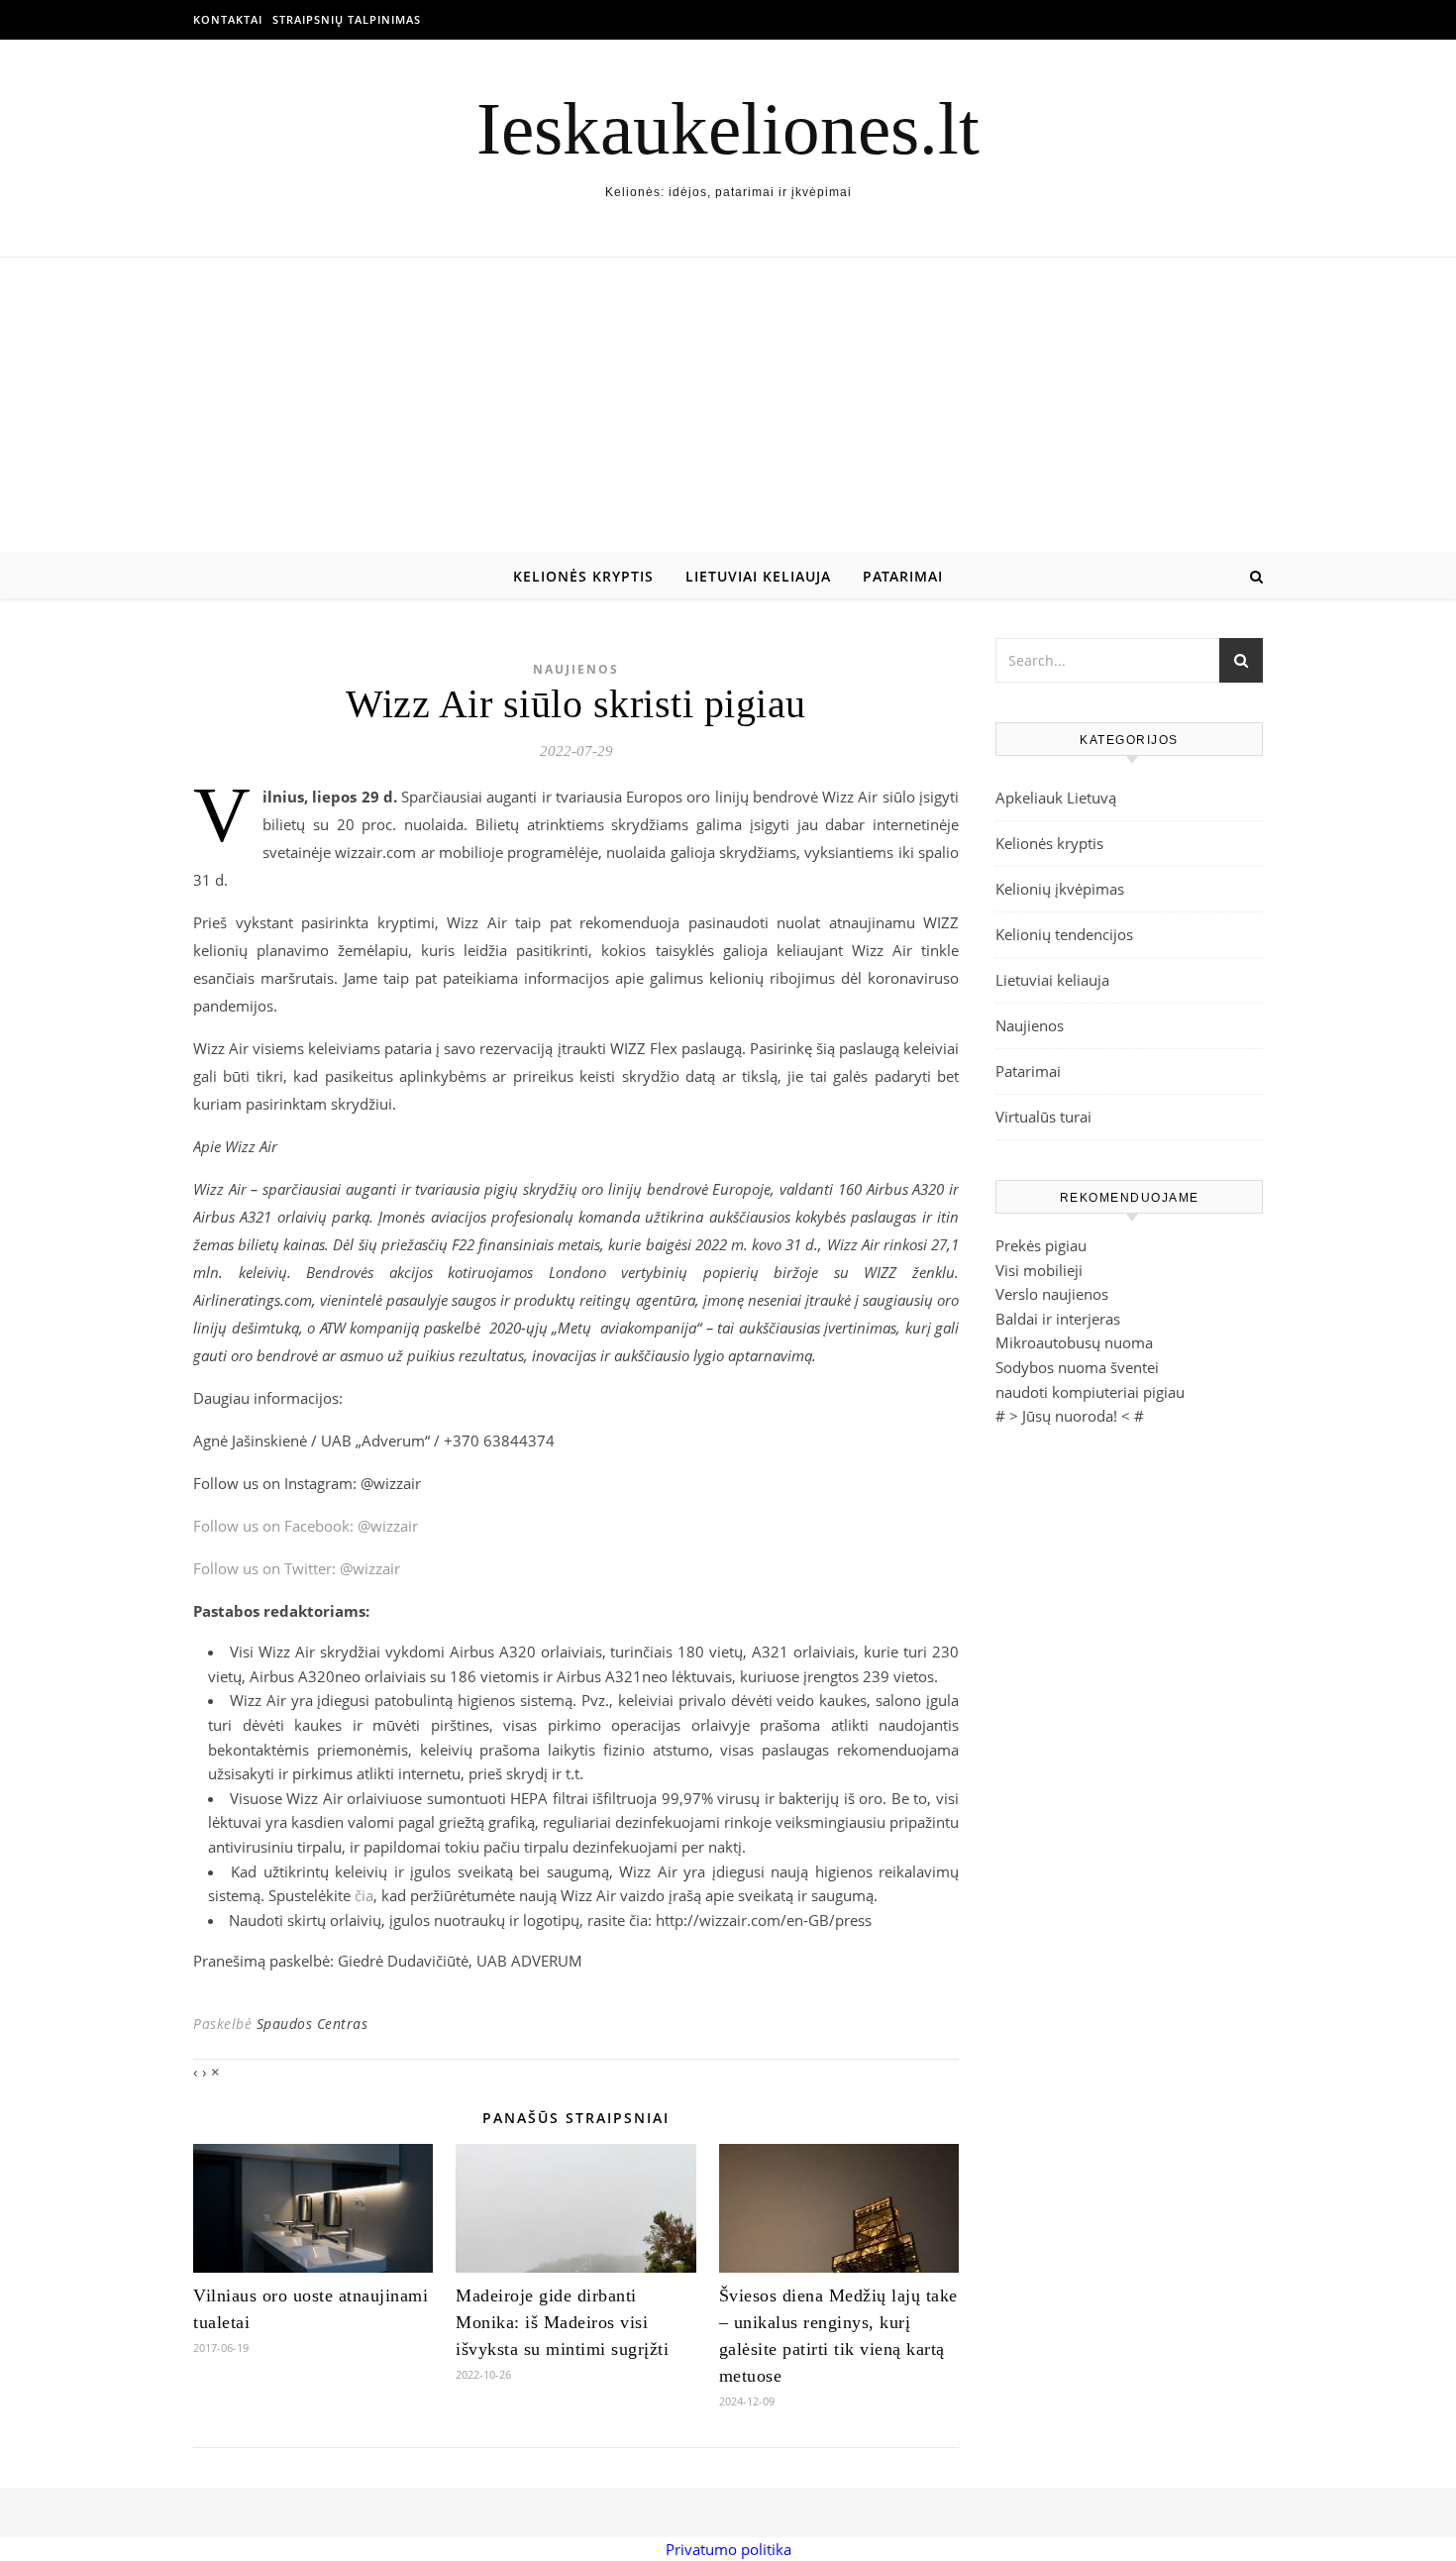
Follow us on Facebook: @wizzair (306, 1526)
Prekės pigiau (1041, 1245)
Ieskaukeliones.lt (728, 128)
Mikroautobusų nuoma (1074, 1342)
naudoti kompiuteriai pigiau (1090, 1392)
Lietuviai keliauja (758, 576)
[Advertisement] (728, 406)
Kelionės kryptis (583, 576)
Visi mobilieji (1039, 1270)
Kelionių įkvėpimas (1060, 889)
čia (364, 1895)
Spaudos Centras (312, 2024)
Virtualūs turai (1043, 1117)
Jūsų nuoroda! (1070, 1416)
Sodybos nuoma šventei (1077, 1367)
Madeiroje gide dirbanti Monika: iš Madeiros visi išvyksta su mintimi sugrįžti (562, 2322)
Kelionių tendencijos (1064, 934)
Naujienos (576, 669)
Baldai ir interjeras (1058, 1319)
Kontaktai (228, 19)
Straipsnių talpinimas (347, 19)
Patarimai (903, 576)
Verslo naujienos (1052, 1294)
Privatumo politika (728, 2549)
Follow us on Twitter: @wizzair (297, 1568)
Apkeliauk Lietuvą (1056, 798)
